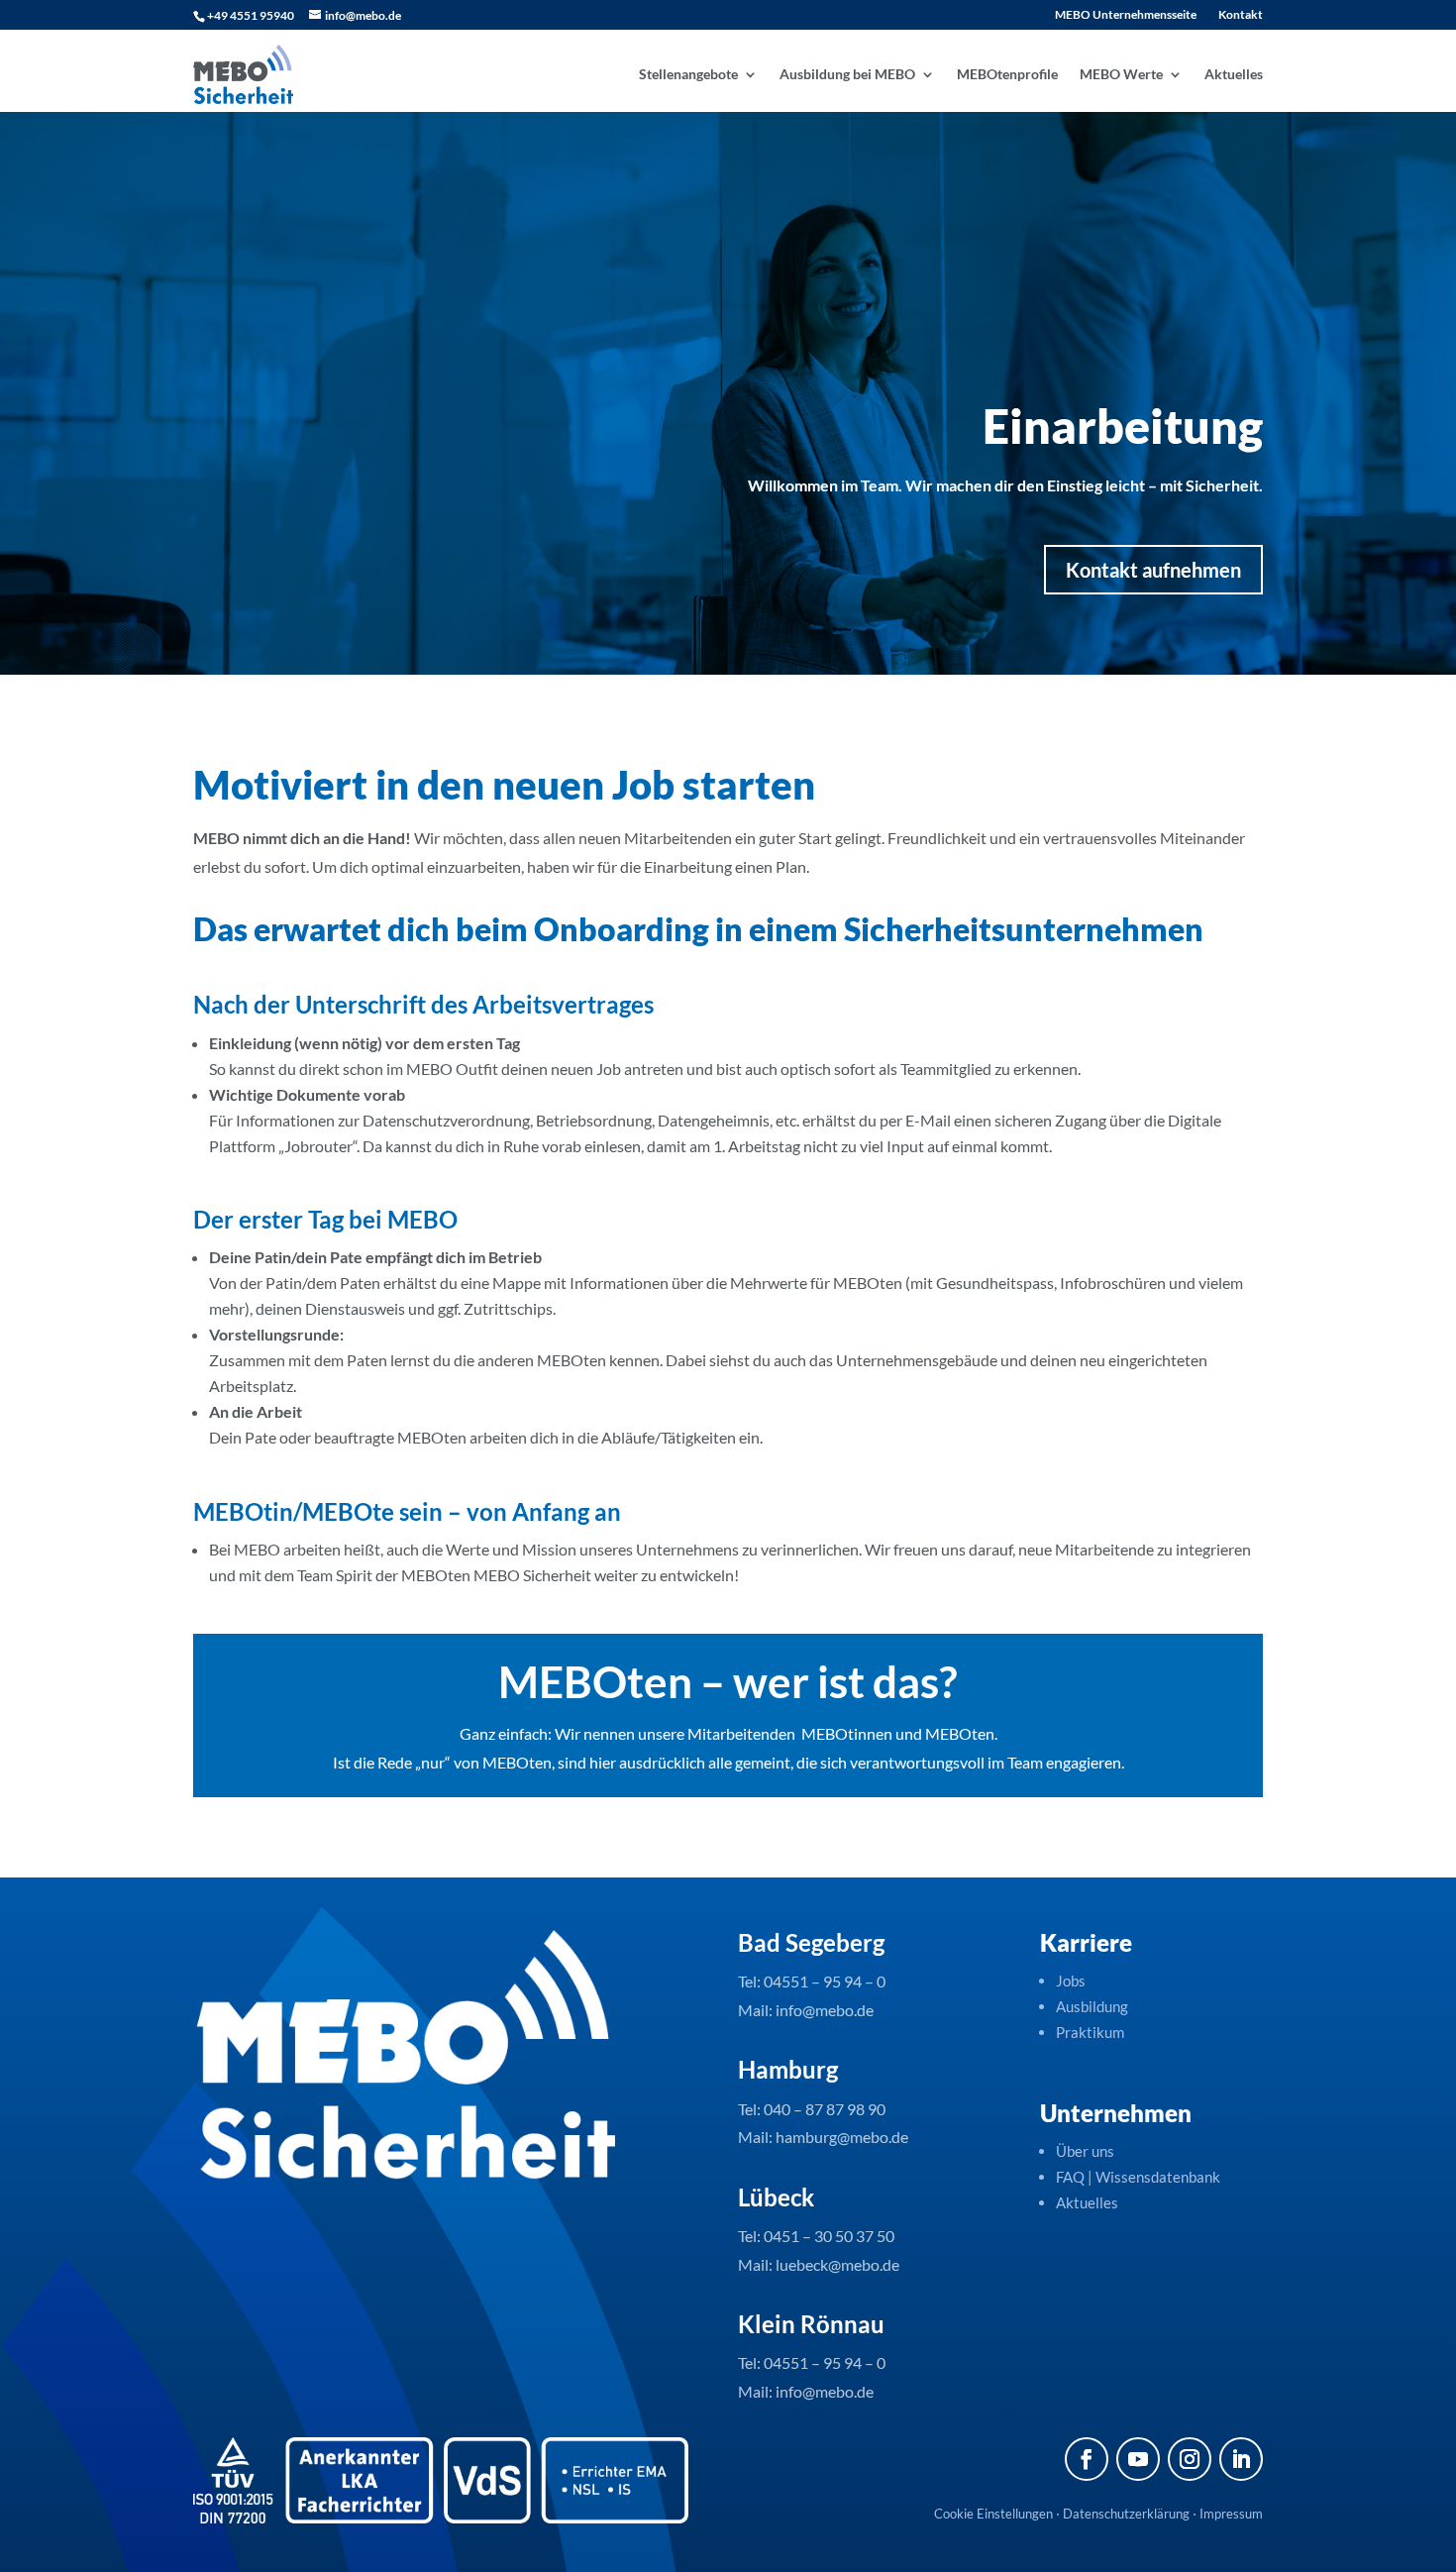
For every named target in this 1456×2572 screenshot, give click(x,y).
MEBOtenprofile (1007, 74)
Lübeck (776, 2197)
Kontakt (1241, 15)
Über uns (1085, 2151)
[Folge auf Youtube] (1138, 2459)
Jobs (1071, 1981)
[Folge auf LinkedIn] (1241, 2459)
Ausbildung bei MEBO (847, 74)
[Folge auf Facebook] (1087, 2459)
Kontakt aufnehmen (1153, 570)
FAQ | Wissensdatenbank (1140, 2177)
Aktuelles (1234, 74)
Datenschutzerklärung (1126, 2514)
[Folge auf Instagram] (1190, 2459)
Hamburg (788, 2069)
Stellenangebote (688, 74)
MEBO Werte (1121, 74)
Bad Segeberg (811, 1942)
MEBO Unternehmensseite (1126, 15)
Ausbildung (1092, 2006)
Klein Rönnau (811, 2324)
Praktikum (1090, 2032)
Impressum (1231, 2514)
